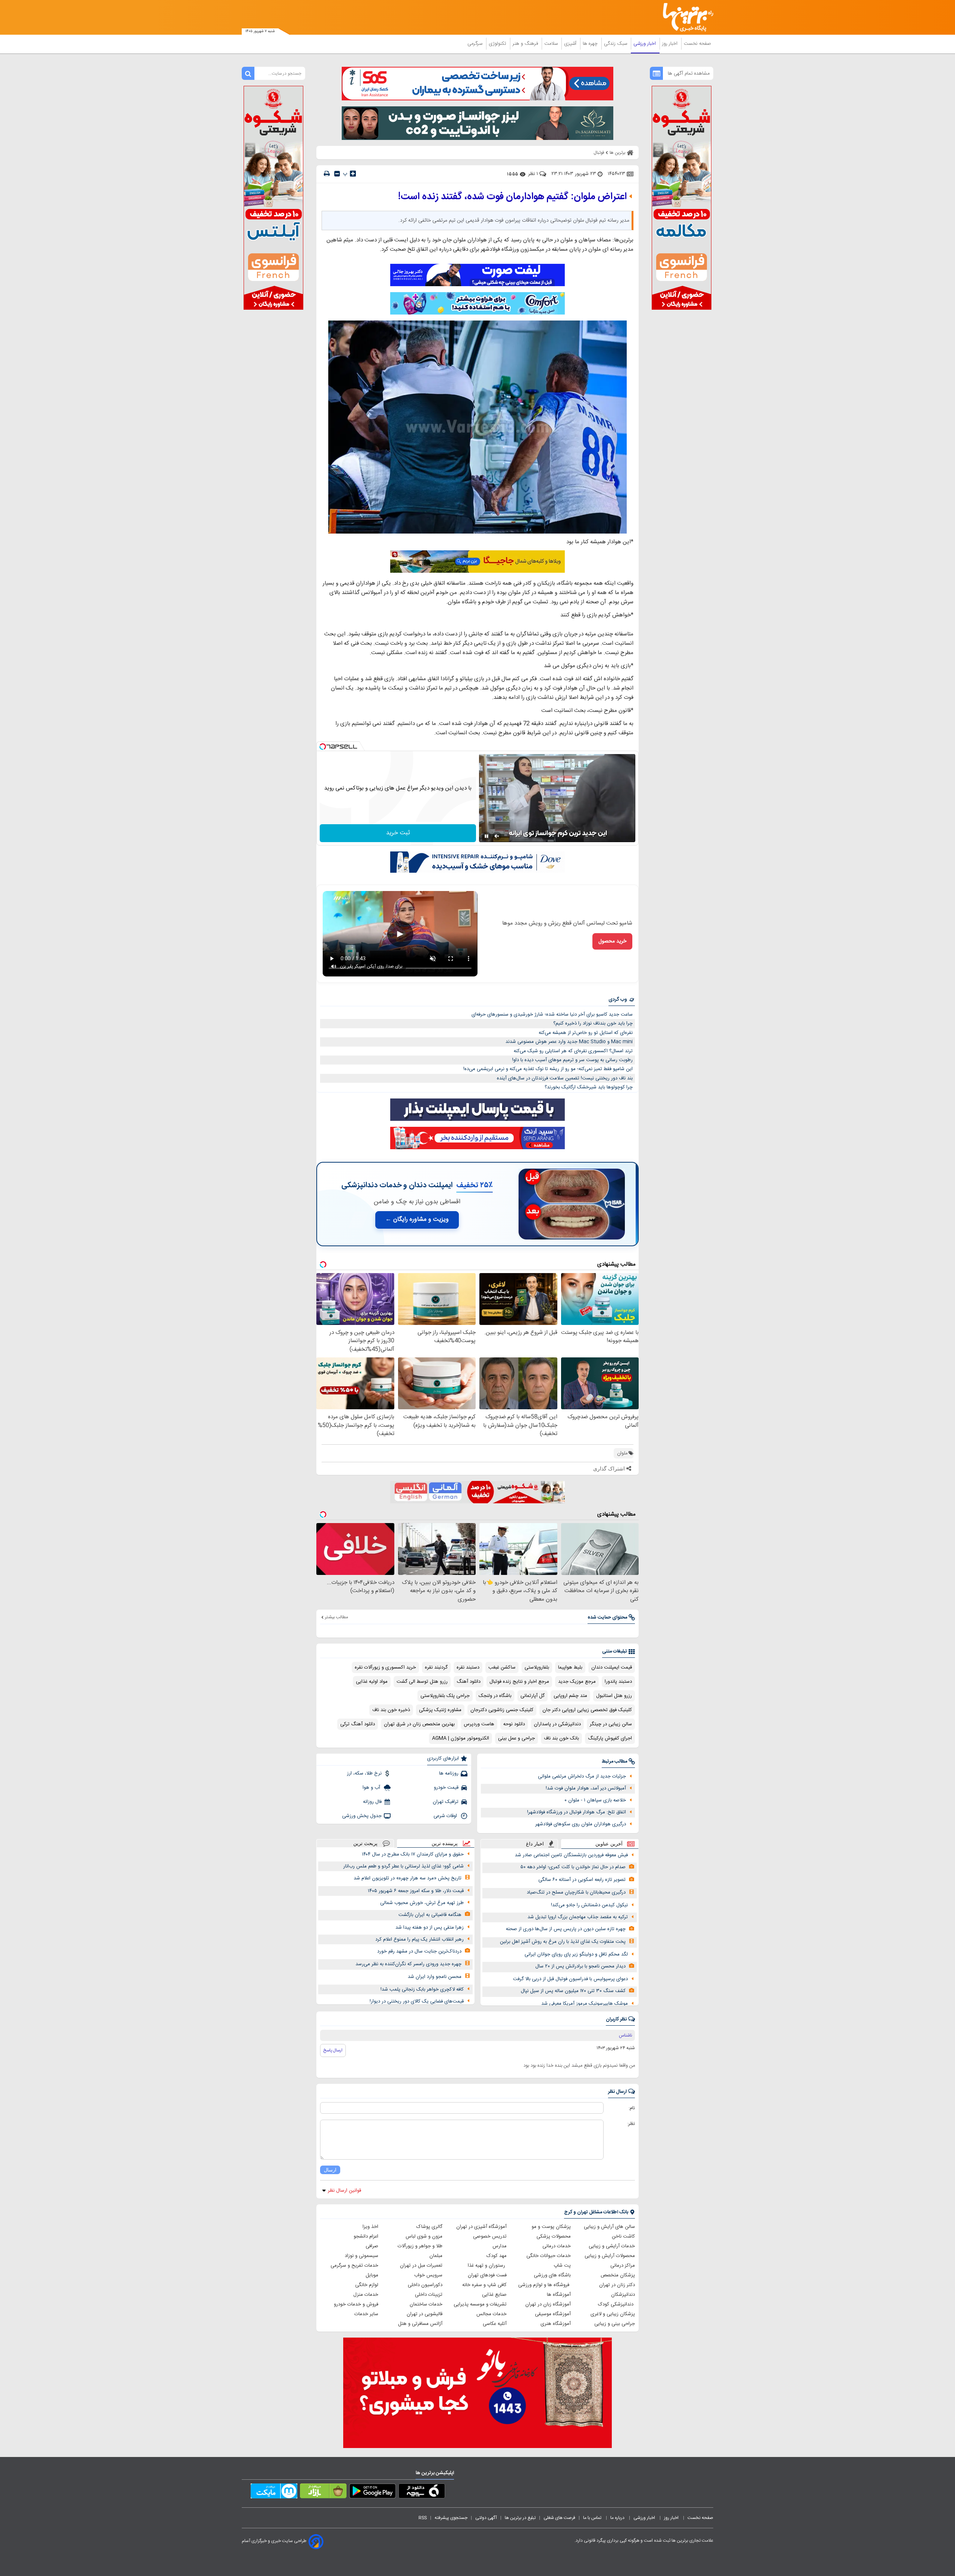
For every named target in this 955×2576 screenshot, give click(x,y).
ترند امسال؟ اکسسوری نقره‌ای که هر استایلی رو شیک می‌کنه (573, 1051)
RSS (423, 2518)
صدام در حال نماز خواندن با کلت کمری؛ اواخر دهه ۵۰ (573, 1867)
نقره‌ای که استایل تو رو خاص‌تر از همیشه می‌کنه (586, 1033)
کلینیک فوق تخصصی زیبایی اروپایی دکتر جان (587, 1710)
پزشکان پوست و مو (551, 2227)
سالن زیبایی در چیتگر (611, 1724)
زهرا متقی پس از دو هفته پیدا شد (430, 1928)
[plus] (353, 173)
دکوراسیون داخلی (425, 2285)
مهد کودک (497, 2256)
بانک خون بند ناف (561, 1738)
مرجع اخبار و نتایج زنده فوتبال (519, 1682)
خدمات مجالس (491, 2314)
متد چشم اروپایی (570, 1696)
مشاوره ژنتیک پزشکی (440, 1710)
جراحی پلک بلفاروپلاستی (445, 1696)
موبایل (372, 2275)
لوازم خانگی (367, 2285)
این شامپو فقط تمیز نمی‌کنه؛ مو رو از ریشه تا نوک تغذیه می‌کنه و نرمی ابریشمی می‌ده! (548, 1069)
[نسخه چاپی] (327, 174)
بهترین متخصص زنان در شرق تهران (419, 1724)
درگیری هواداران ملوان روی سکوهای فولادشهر (581, 1824)
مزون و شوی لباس (424, 2236)
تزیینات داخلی (429, 2295)
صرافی (372, 2246)
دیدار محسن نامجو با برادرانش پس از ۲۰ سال (580, 1966)
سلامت (552, 44)
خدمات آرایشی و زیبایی (612, 2246)
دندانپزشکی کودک (616, 2304)
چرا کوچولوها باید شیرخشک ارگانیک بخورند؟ (589, 1087)
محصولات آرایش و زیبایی (610, 2256)
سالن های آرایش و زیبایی (609, 2227)
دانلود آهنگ (469, 1682)
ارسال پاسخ (333, 2050)
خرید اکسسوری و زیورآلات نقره (385, 1667)
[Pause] (486, 836)
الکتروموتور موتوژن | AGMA (461, 1738)
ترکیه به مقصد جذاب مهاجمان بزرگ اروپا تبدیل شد (578, 1917)
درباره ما (618, 2518)
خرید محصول (612, 941)
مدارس (500, 2246)
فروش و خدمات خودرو (356, 2304)
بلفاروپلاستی (537, 1667)
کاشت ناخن (623, 2236)
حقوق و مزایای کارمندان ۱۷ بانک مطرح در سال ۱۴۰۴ (413, 1854)
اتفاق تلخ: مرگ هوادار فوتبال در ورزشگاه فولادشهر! (577, 1812)
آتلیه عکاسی (495, 2324)
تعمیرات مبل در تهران (421, 2266)
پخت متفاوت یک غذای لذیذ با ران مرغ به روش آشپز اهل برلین (563, 1942)
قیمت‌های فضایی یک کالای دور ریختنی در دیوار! (417, 2001)
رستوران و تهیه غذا (487, 2266)
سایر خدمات (366, 2314)
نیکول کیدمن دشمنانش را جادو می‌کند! (589, 1905)
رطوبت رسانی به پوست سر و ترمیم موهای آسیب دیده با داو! (572, 1060)
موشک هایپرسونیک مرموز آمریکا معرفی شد (585, 2004)
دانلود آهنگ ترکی (358, 1724)
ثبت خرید (398, 833)
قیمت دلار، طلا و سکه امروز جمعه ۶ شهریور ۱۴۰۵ (416, 1891)
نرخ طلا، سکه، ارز (364, 1773)
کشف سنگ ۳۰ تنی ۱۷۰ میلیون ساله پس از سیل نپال (573, 1991)
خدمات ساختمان (426, 2304)
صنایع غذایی (494, 2295)
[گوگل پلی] (372, 2492)
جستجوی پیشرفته (451, 2518)
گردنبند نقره (436, 1667)
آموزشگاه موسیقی (553, 2314)
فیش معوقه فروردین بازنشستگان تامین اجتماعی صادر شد (571, 1855)
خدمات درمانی (557, 2246)
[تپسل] (323, 747)
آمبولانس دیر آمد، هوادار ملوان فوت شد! (586, 1788)
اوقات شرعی (446, 1816)
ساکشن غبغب (502, 1667)
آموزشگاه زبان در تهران (548, 2304)
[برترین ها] (685, 17)
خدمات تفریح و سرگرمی (354, 2266)
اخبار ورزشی (645, 44)
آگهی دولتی (486, 2518)
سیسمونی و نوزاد (361, 2256)
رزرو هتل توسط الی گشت (422, 1682)
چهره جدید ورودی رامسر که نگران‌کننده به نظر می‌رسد (408, 1964)
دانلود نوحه (514, 1724)
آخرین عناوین (609, 1844)
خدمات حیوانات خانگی (549, 2256)
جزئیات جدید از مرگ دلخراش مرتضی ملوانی (582, 1776)
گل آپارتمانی (533, 1696)
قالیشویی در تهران (425, 2314)
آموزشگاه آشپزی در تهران (481, 2227)
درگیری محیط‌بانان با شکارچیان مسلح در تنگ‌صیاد (576, 1892)
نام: (632, 2108)
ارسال (330, 2170)
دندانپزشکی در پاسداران (557, 1724)
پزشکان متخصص (618, 2275)
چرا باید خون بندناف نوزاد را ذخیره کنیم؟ (593, 1023)
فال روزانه (372, 1802)
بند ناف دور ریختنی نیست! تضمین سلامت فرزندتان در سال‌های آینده (565, 1078)
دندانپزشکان (623, 2295)
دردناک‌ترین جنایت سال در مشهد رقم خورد (419, 1951)
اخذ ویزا (370, 2227)
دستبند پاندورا (618, 1682)
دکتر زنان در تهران (617, 2285)
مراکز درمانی (623, 2266)
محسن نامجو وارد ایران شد (435, 1977)
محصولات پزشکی (554, 2236)
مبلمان (436, 2256)
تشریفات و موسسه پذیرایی (480, 2304)
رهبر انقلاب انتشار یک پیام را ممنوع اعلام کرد (419, 1939)
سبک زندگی (616, 44)
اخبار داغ (535, 1844)
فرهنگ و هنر (526, 44)
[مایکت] (274, 2492)
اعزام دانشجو (366, 2236)
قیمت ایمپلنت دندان (612, 1667)
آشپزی (571, 44)
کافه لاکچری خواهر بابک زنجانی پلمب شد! (422, 1989)
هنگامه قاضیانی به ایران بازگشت (430, 1915)
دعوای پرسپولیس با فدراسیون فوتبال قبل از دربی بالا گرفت (570, 1979)
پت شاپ (562, 2266)
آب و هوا (372, 1788)
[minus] (337, 174)
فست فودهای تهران (487, 2275)
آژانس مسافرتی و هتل (420, 2324)
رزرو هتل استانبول (614, 1696)
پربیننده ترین (445, 1843)
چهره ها (591, 44)
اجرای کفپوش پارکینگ (610, 1738)
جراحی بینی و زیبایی (615, 2324)
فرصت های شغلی (559, 2518)
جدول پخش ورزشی (362, 1816)
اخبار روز (671, 44)
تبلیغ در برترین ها (520, 2518)
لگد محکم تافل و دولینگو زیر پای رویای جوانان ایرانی (576, 1954)
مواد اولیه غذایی (372, 1682)
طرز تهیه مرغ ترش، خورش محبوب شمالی (422, 1903)
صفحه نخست (697, 44)
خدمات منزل (366, 2295)
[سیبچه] (422, 2492)
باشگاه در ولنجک (495, 1696)
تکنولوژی (498, 44)
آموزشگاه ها (559, 2295)
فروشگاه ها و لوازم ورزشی (544, 2285)
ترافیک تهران (446, 1802)
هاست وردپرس (479, 1724)
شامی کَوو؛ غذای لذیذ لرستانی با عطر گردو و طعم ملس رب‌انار (403, 1866)
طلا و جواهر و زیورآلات (420, 2246)
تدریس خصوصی (490, 2236)
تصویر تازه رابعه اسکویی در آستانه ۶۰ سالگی (582, 1880)
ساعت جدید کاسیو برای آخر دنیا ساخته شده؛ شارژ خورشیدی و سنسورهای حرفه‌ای (552, 1015)
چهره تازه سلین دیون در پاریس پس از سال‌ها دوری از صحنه (566, 1929)
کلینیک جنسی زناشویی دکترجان (502, 1710)
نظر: (631, 2124)
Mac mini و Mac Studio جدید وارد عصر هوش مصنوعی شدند (569, 1042)
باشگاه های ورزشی (552, 2275)
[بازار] (323, 2492)
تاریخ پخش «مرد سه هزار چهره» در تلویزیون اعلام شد (408, 1878)
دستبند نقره (468, 1667)
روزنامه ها (449, 1773)
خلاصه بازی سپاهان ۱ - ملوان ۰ (595, 1800)
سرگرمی (476, 44)
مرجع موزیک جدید (577, 1682)
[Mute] (497, 836)
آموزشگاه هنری (556, 2324)
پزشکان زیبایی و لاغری (613, 2314)
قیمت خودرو (446, 1788)
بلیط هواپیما (570, 1667)
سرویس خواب (428, 2275)
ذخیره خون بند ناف (391, 1710)
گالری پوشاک (429, 2227)
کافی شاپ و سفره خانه (484, 2285)
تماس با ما (593, 2518)
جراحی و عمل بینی (516, 1738)
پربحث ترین (365, 1843)
